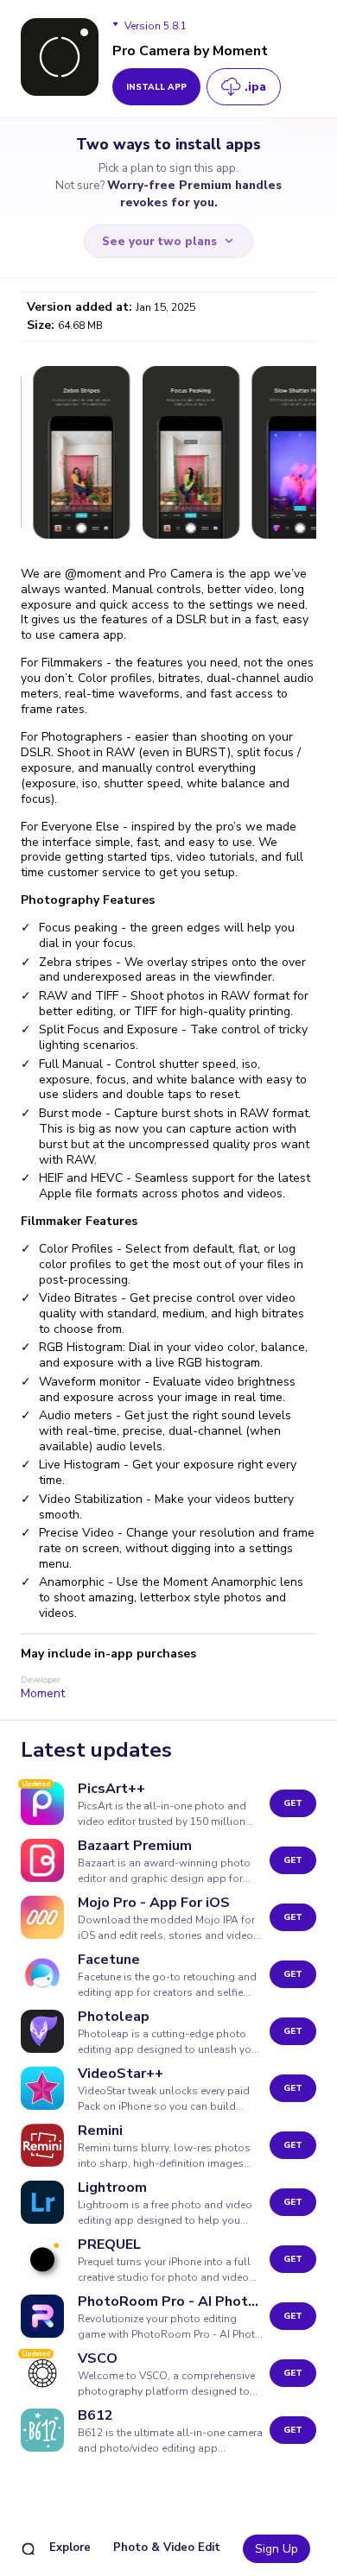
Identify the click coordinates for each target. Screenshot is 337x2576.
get (293, 1803)
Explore (70, 2548)
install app (156, 87)
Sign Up (277, 2549)
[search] (28, 2549)
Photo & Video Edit (167, 2548)
